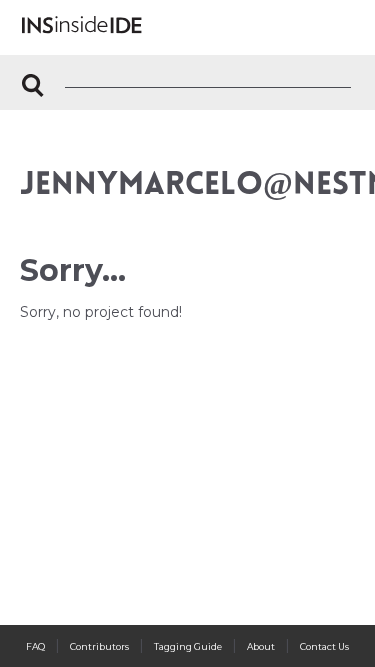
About (261, 646)
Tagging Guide (188, 646)
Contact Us (324, 646)
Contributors (99, 646)
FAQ (35, 646)
